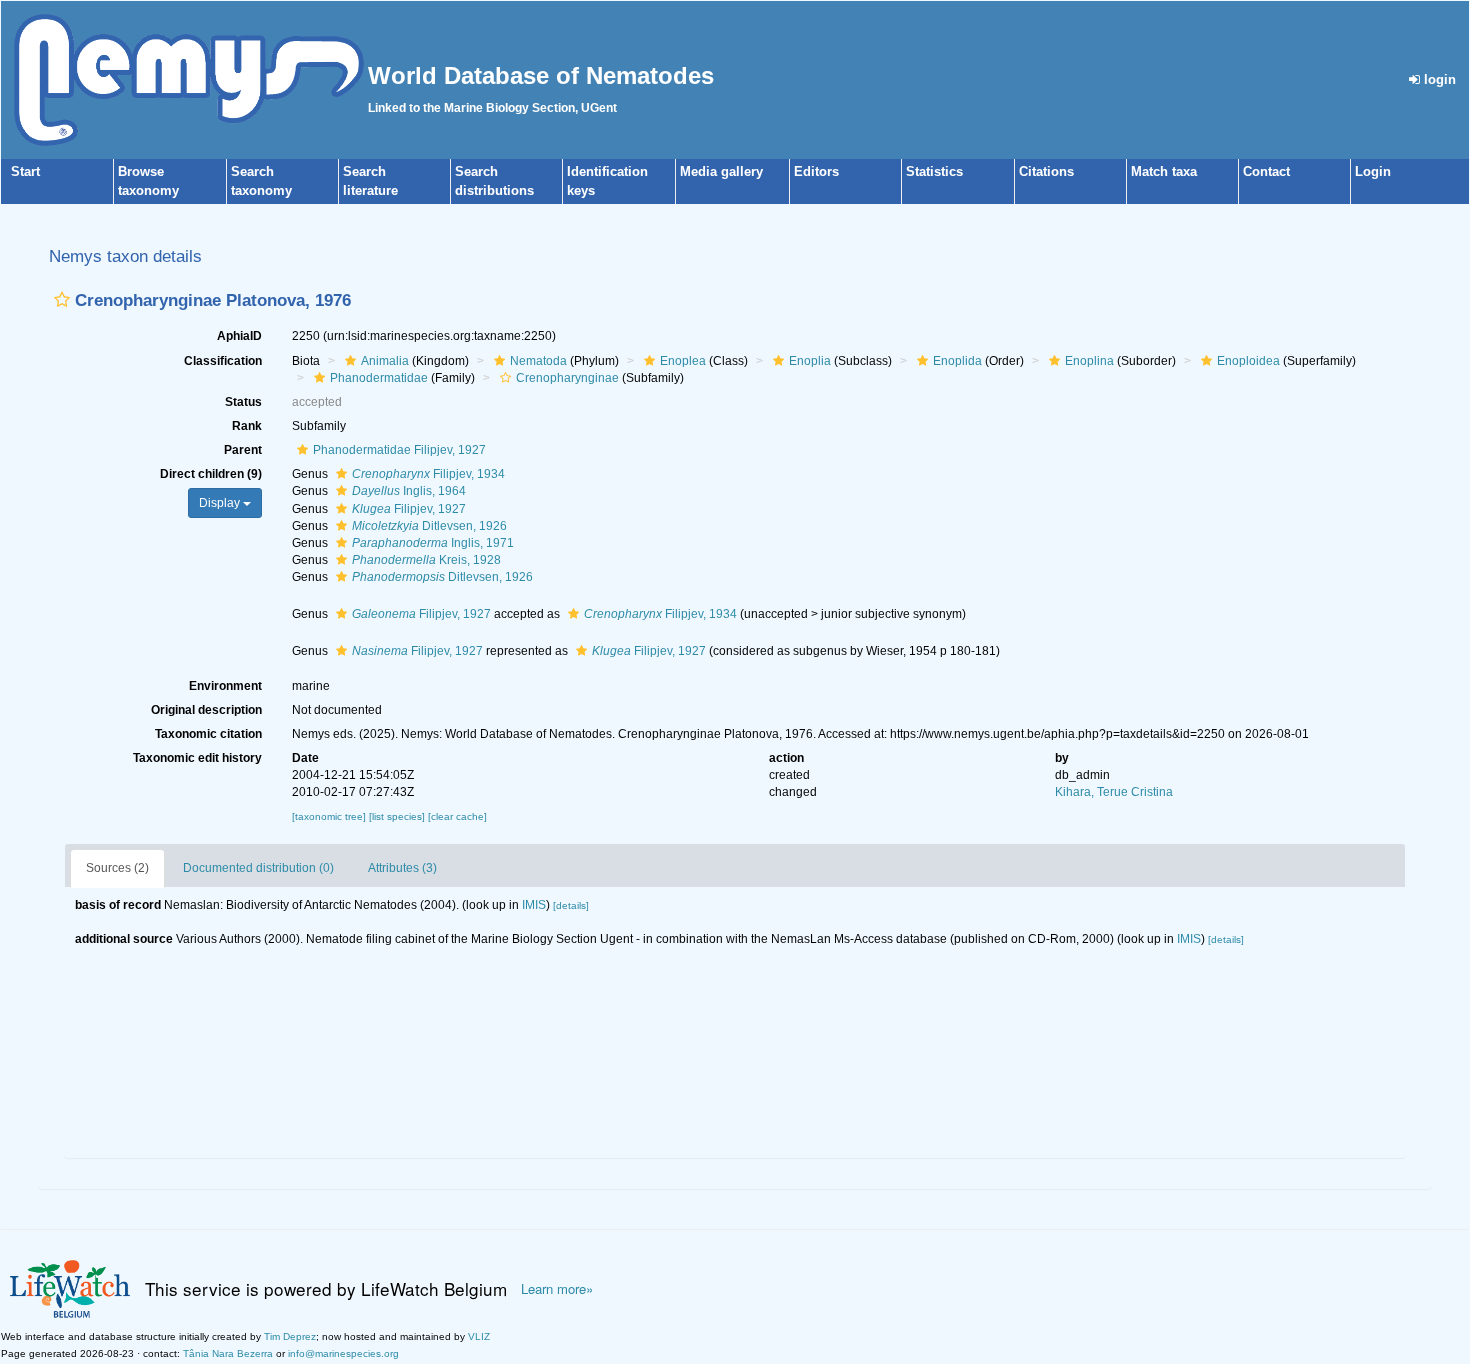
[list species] (398, 816)
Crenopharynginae (567, 378)
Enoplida (957, 361)
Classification (223, 361)
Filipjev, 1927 (409, 509)
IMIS (534, 905)
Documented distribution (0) (258, 868)
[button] (62, 299)
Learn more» (557, 1289)
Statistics (934, 171)
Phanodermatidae (379, 378)
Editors (816, 171)
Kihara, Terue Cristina (1114, 792)
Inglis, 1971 (433, 543)
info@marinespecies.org (343, 1353)
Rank (247, 426)
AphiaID (239, 336)
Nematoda (538, 361)
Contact (1266, 171)
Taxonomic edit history (197, 758)
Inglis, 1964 (409, 491)
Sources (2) (117, 868)
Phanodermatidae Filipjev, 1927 (399, 450)
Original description (206, 710)
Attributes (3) (402, 868)
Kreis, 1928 (426, 560)
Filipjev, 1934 (428, 474)
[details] (571, 905)
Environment (225, 686)
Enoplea (683, 361)
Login (1373, 171)
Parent (243, 450)
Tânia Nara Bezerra (228, 1353)
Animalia (385, 361)
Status (243, 402)
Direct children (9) (211, 474)
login (1438, 79)
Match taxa (1164, 171)
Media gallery (721, 171)
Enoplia (810, 361)
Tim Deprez (290, 1336)
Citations (1046, 171)
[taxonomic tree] (330, 816)
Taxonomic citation (208, 734)
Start (25, 171)
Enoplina (1089, 361)
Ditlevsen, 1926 (429, 526)
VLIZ (479, 1336)
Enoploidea (1248, 361)
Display (221, 503)
